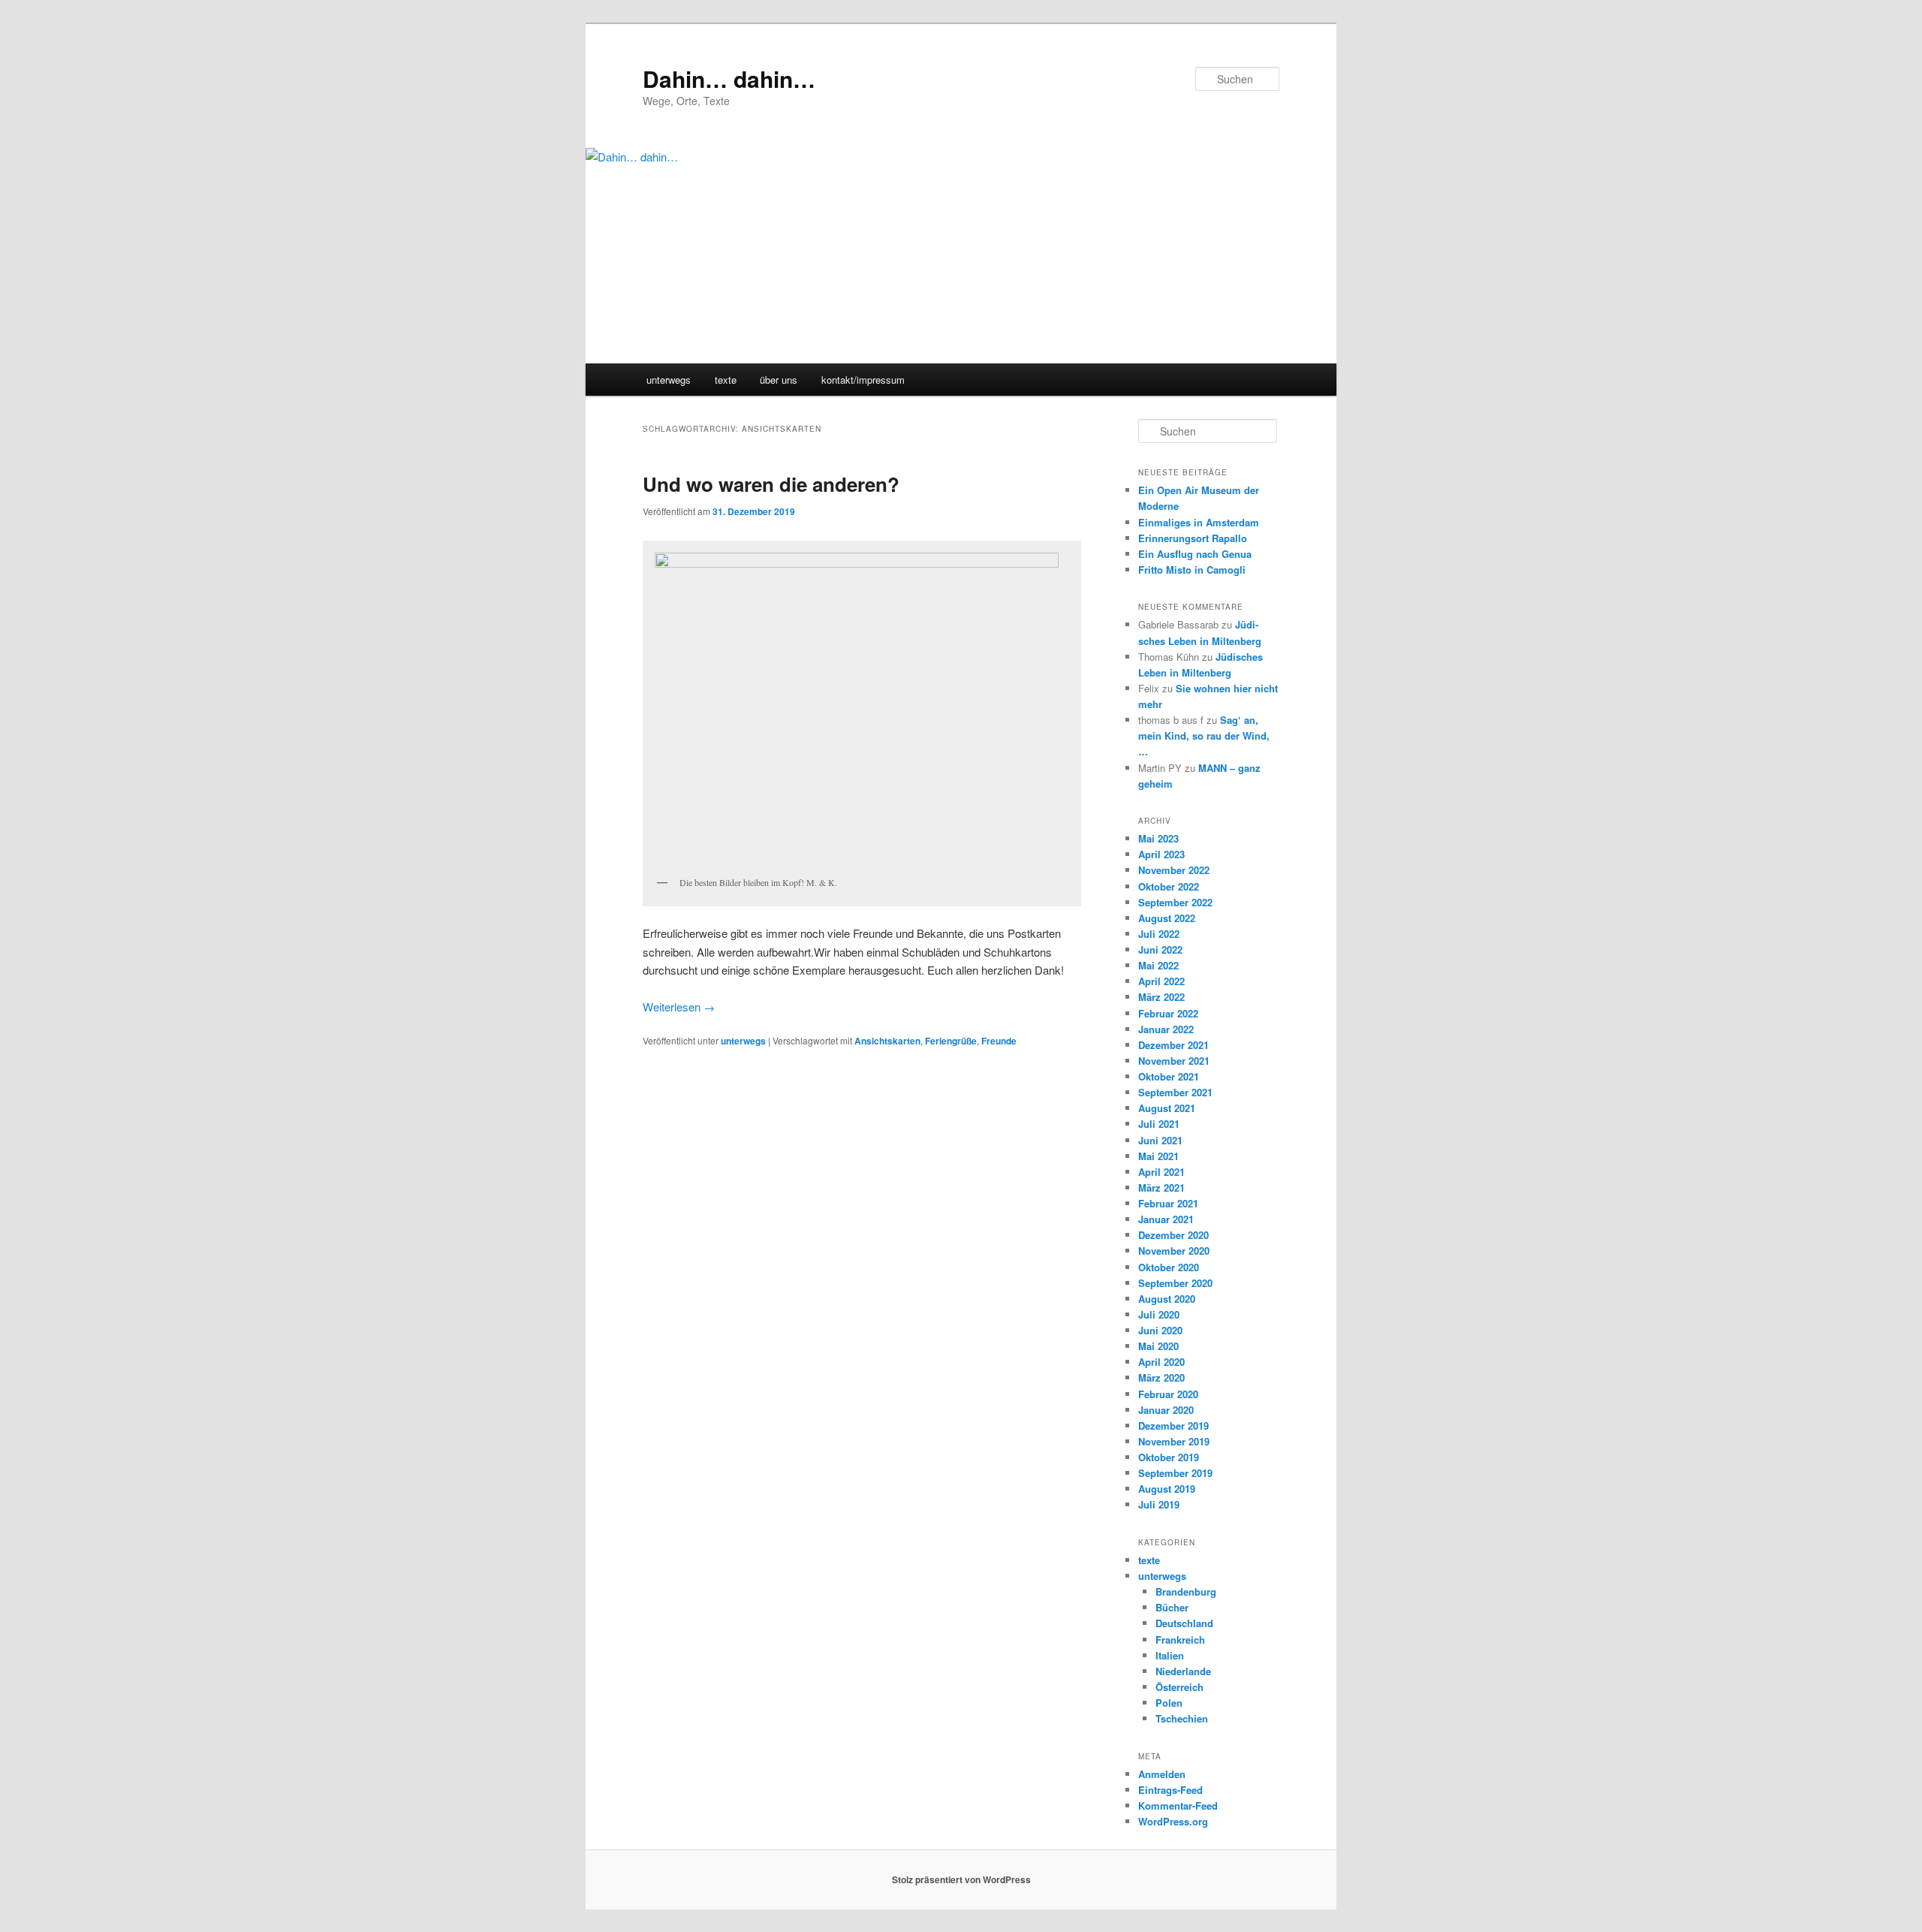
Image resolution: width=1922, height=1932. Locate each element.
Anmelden (1162, 1774)
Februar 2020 (1168, 1394)
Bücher (1172, 1607)
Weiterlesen (679, 1007)
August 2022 (1167, 918)
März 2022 (1161, 997)
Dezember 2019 (1173, 1426)
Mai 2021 (1158, 1156)
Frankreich (1180, 1640)
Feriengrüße (951, 1041)
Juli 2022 (1159, 934)
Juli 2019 (1159, 1504)
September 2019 (1175, 1473)
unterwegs (669, 380)
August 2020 (1167, 1299)
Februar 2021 (1168, 1203)
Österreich (1179, 1687)
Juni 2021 (1160, 1140)
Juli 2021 (1159, 1124)
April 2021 (1161, 1172)
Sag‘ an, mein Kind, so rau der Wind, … (1204, 735)
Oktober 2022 (1169, 886)
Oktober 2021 (1169, 1076)
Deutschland (1184, 1623)
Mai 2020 (1158, 1346)
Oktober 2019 (1169, 1457)
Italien (1170, 1655)
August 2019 (1167, 1489)
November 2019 (1174, 1441)
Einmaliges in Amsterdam (1199, 522)
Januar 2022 (1166, 1029)
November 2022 (1174, 870)
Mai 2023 (1158, 838)
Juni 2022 (1160, 949)
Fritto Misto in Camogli (1192, 570)
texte (726, 380)
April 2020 (1161, 1362)
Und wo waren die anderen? (771, 484)
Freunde (999, 1041)
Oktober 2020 (1169, 1267)
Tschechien (1182, 1718)
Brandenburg (1186, 1591)
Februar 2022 (1168, 1013)
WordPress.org (1173, 1821)
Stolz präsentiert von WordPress (961, 1879)
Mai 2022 (1158, 965)
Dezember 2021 (1173, 1045)
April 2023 (1161, 854)
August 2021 (1167, 1108)
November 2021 (1174, 1061)
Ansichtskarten (887, 1041)
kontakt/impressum (863, 380)
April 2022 (1161, 981)
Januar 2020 (1166, 1410)
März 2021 (1161, 1188)
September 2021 (1175, 1092)
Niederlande (1183, 1671)
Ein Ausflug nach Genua (1195, 554)
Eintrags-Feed (1170, 1790)
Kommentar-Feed (1178, 1805)
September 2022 (1175, 902)
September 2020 (1175, 1283)
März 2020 (1161, 1377)
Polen (1169, 1703)
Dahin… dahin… (729, 78)
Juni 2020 (1160, 1330)
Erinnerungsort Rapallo (1193, 538)
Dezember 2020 (1173, 1235)
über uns (779, 380)
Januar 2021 (1166, 1219)
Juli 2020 (1159, 1314)
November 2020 (1174, 1251)
